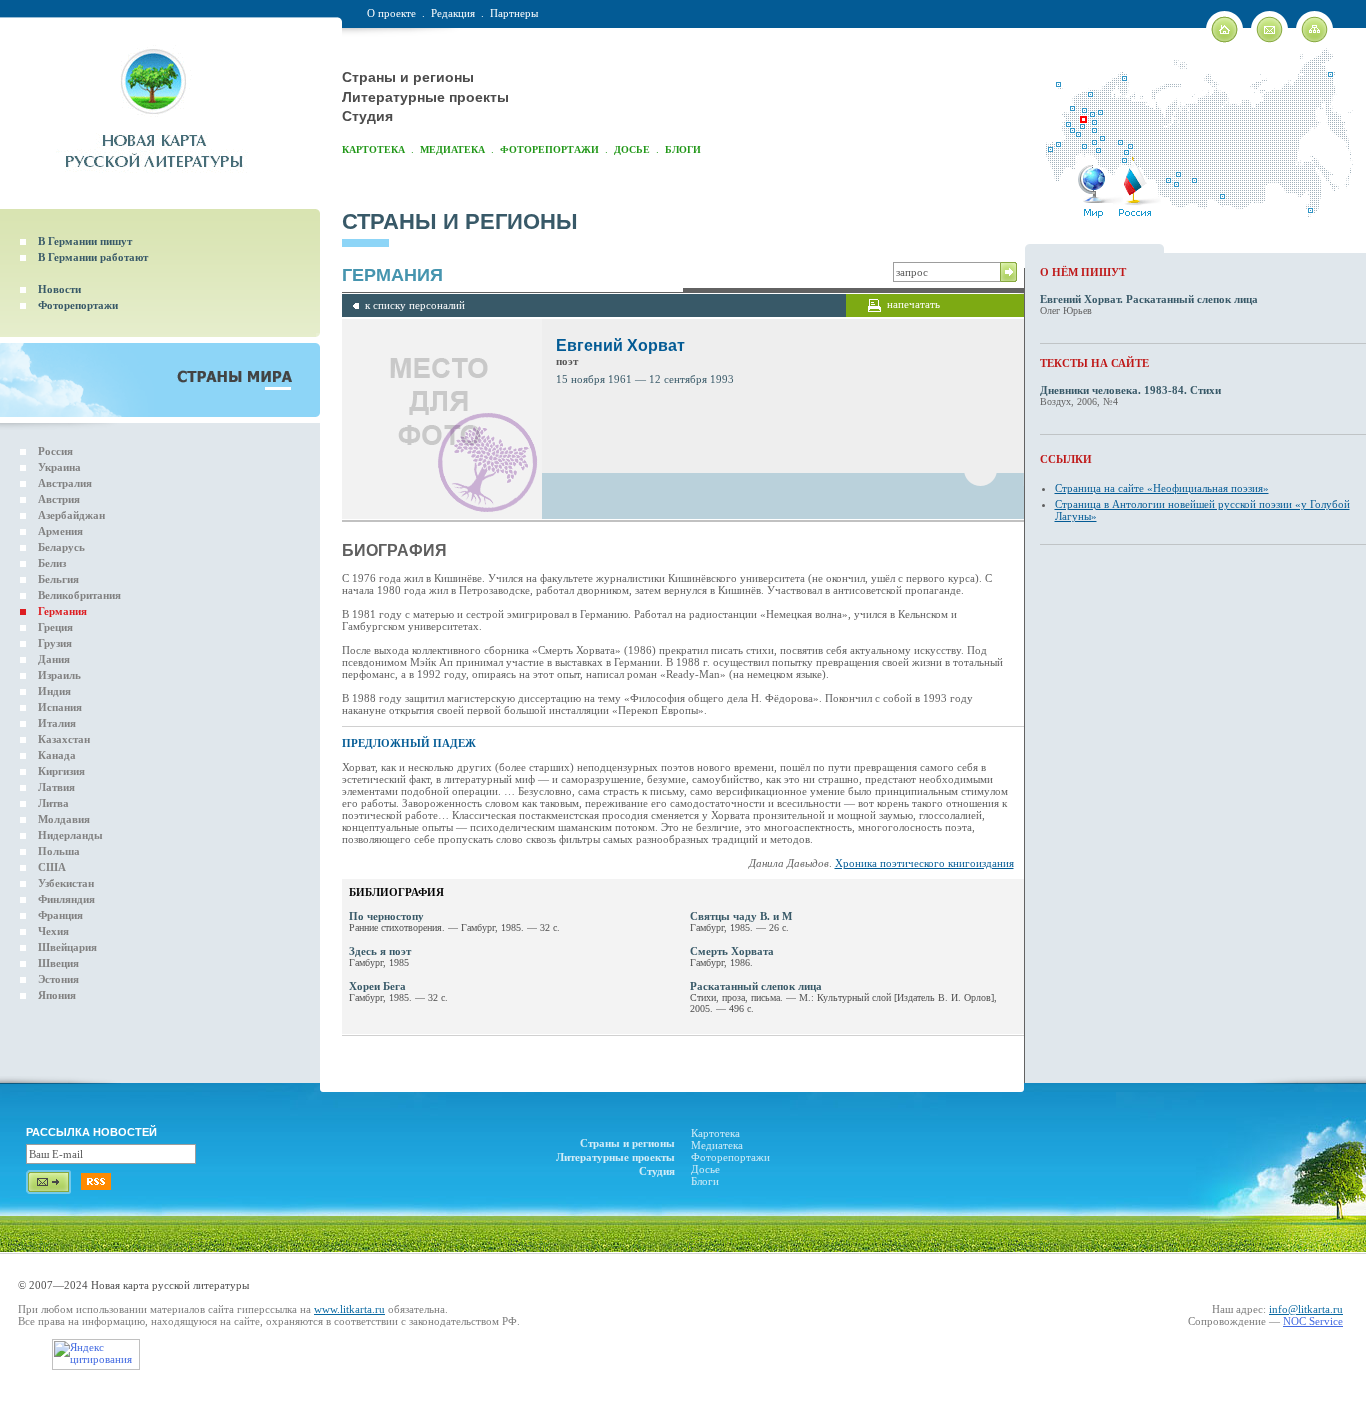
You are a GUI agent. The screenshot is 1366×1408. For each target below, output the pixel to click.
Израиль (59, 675)
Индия (54, 691)
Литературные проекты (425, 97)
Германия (62, 611)
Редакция (453, 13)
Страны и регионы (408, 77)
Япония (57, 995)
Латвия (56, 787)
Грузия (55, 643)
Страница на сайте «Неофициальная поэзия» (1162, 488)
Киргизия (61, 771)
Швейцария (67, 947)
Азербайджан (71, 515)
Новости (59, 289)
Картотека (373, 149)
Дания (54, 659)
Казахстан (64, 739)
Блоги (683, 149)
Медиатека (452, 149)
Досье (632, 149)
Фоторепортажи (549, 149)
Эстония (58, 979)
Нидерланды (70, 835)
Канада (57, 755)
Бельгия (58, 579)
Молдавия (64, 819)
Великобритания (79, 595)
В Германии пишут (85, 241)
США (52, 867)
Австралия (65, 483)
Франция (60, 915)
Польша (59, 851)
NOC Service (1313, 1321)
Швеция (58, 963)
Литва (53, 803)
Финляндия (66, 899)
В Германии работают (93, 257)
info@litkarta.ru (1306, 1309)
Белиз (52, 563)
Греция (55, 627)
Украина (59, 467)
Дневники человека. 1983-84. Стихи (1130, 390)
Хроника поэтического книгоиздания (924, 863)
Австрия (59, 499)
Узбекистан (66, 883)
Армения (60, 531)
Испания (60, 707)
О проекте (391, 13)
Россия (55, 451)
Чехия (53, 931)
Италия (57, 723)
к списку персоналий (415, 305)
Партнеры (514, 13)
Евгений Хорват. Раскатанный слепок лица (1149, 299)
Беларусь (61, 547)
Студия (367, 116)
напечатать (913, 304)
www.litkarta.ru (349, 1309)
